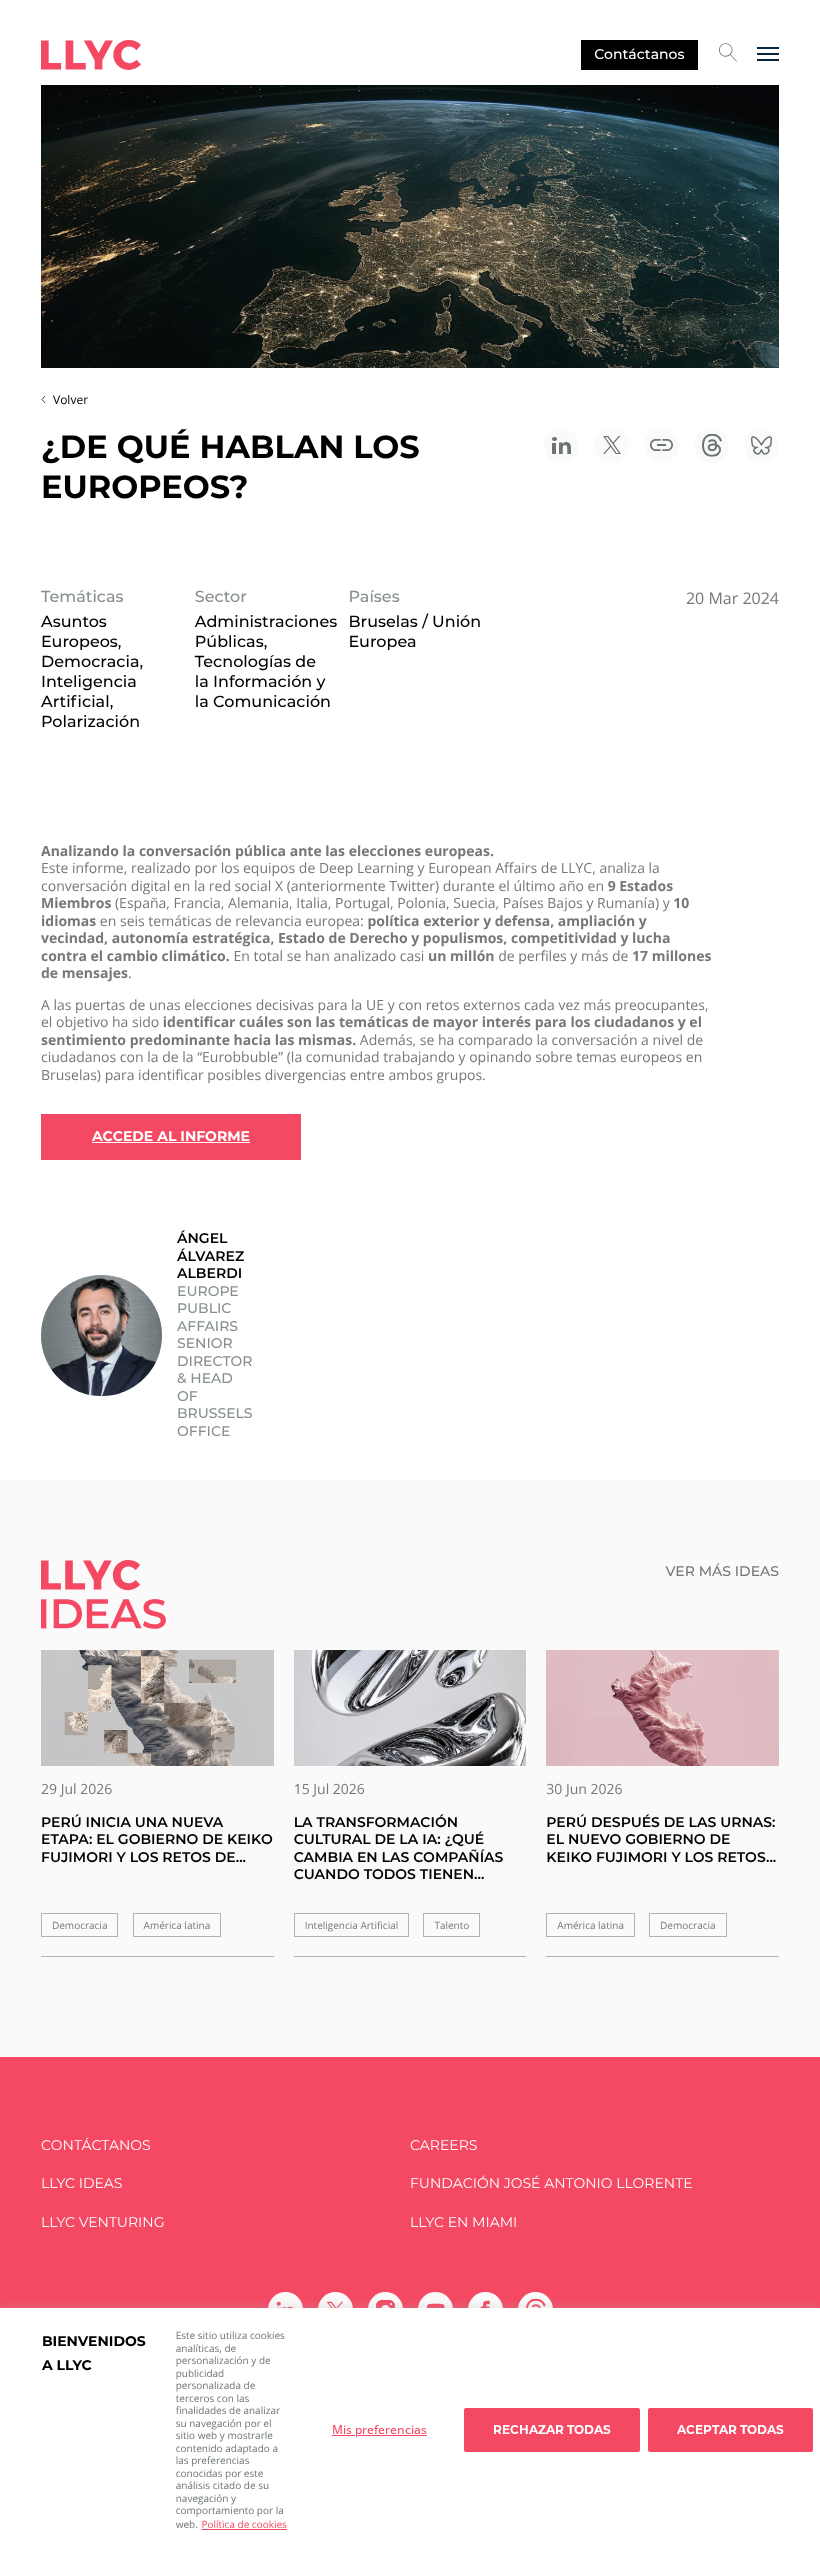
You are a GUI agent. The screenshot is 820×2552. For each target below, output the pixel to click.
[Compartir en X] (611, 445)
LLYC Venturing (102, 2222)
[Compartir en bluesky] (761, 445)
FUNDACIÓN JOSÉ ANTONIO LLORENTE (551, 2183)
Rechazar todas (552, 2429)
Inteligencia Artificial (352, 1925)
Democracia (79, 1925)
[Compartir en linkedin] (561, 445)
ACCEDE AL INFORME (171, 1136)
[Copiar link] (661, 445)
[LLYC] (91, 55)
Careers (443, 2145)
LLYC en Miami (463, 2222)
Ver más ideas (722, 1571)
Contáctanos (639, 54)
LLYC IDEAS (81, 2183)
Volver (70, 399)
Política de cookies (243, 2524)
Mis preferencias (379, 2429)
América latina (177, 1925)
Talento (451, 1925)
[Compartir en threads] (711, 445)
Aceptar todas (730, 2429)
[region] (410, 2430)
